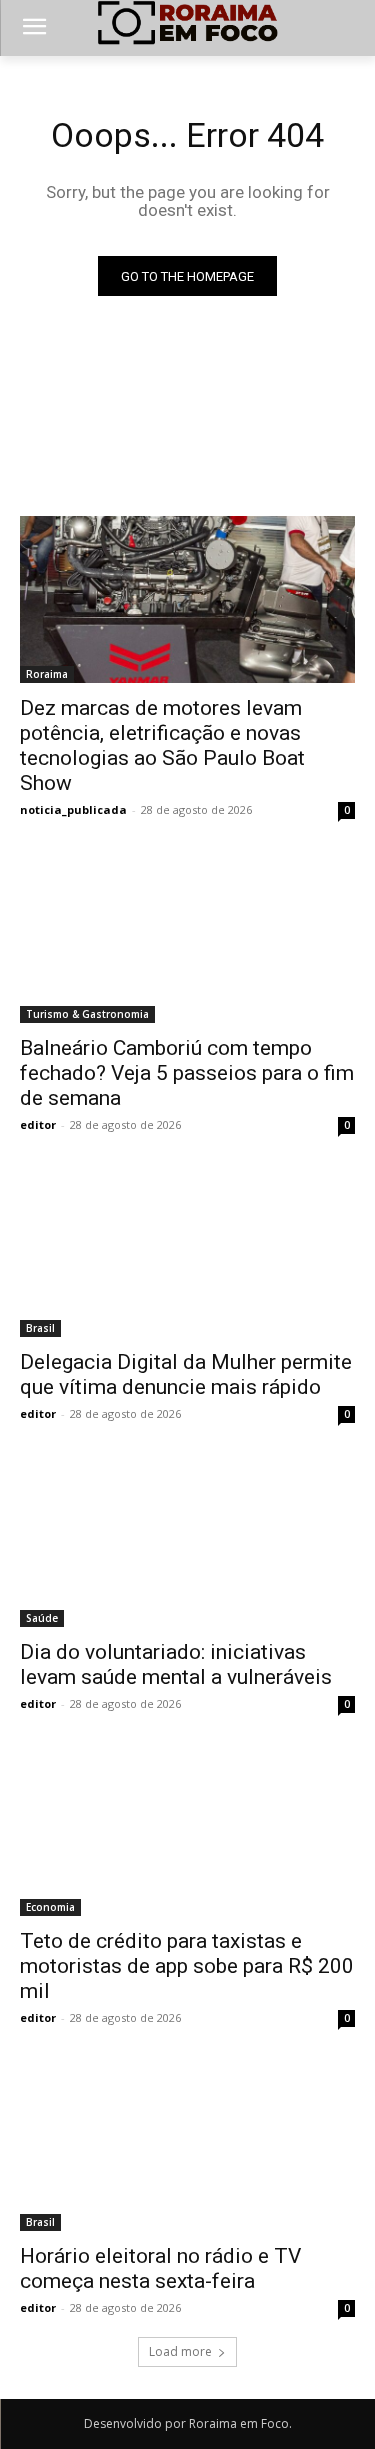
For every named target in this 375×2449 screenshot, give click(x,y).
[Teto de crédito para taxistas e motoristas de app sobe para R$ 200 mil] (187, 1833)
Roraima (47, 674)
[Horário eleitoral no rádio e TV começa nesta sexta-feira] (187, 2147)
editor (38, 1124)
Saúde (42, 1618)
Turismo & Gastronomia (87, 1014)
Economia (50, 1907)
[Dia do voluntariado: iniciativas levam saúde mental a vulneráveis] (187, 1543)
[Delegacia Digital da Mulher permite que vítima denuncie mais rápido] (187, 1254)
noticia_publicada (73, 809)
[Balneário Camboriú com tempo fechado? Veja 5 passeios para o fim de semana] (187, 939)
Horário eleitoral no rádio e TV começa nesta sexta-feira (160, 2268)
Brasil (40, 1328)
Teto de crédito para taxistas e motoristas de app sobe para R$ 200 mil (187, 1966)
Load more (180, 2351)
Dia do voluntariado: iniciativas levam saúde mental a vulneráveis (176, 1664)
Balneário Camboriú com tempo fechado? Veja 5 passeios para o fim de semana (187, 1073)
